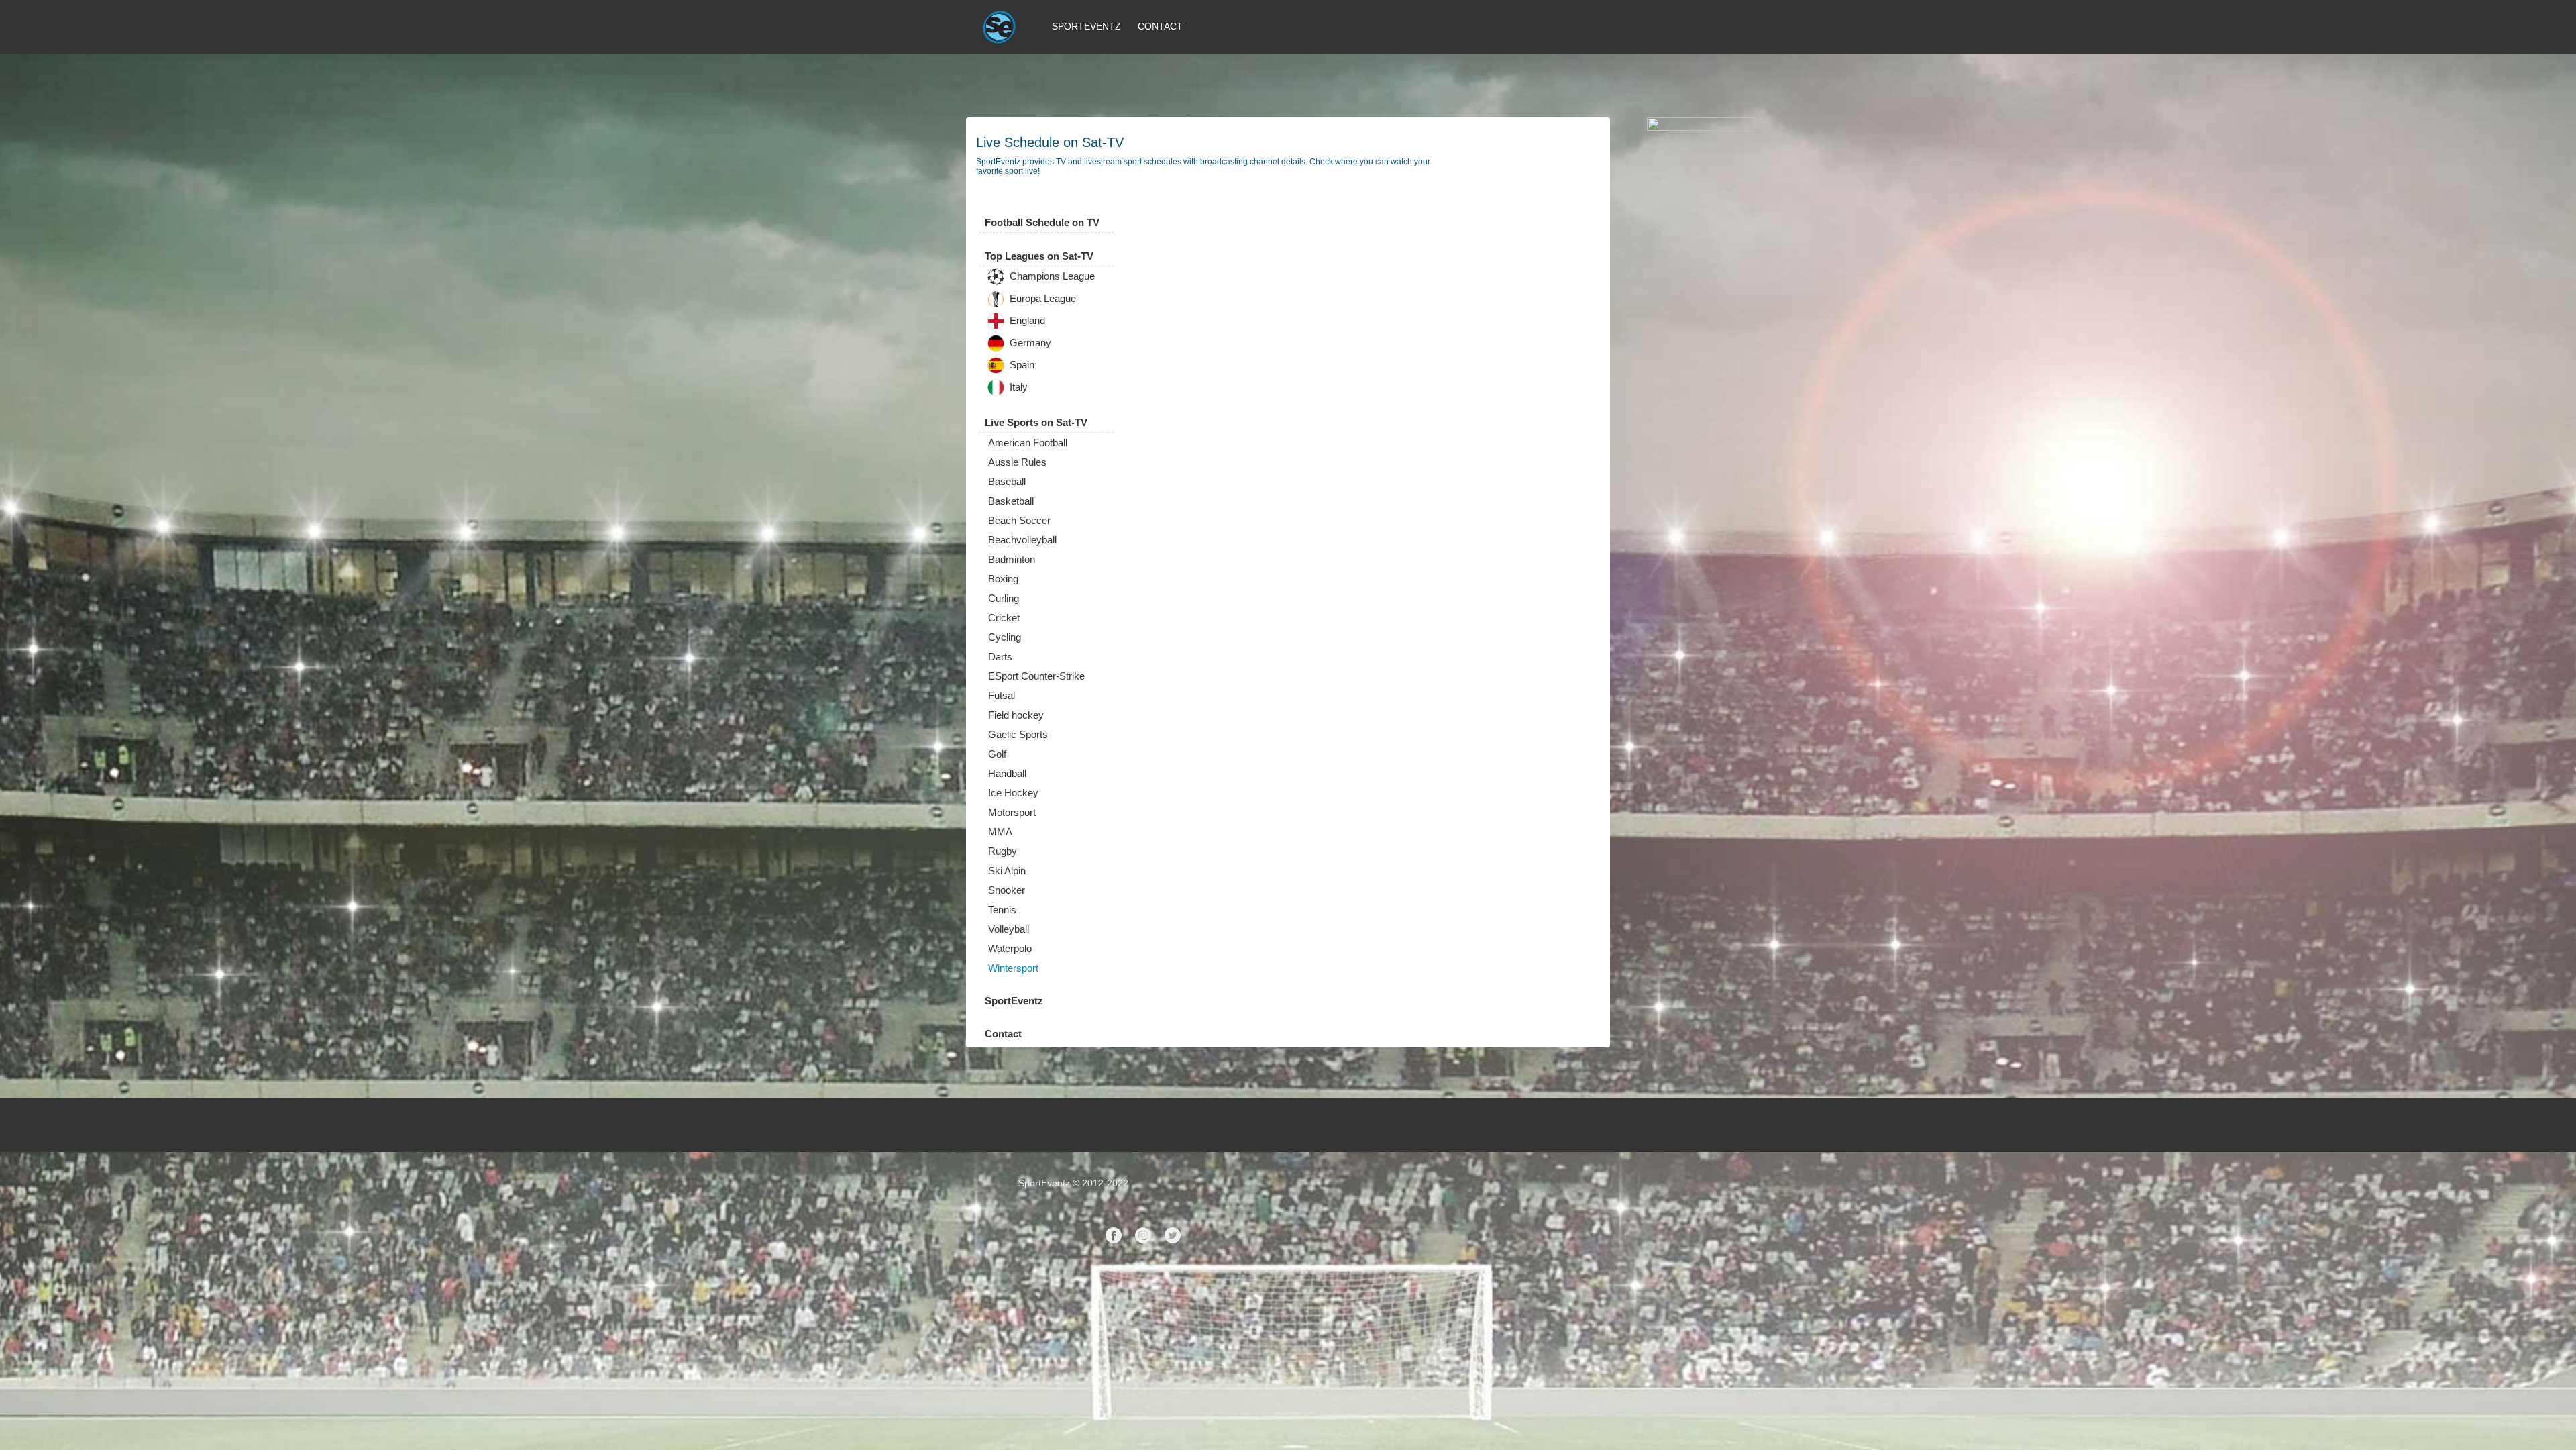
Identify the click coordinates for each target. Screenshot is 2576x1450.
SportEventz (1086, 26)
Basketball (1011, 501)
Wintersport (1013, 968)
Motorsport (1012, 812)
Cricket (1004, 618)
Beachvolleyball (1022, 540)
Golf (997, 754)
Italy (1017, 387)
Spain (1021, 365)
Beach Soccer (1019, 520)
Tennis (1002, 910)
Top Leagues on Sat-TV (1039, 256)
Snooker (1007, 890)
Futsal (1002, 695)
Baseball (1007, 481)
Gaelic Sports (1018, 734)
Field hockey (1016, 715)
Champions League (1051, 277)
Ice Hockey (1013, 793)
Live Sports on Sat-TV (1036, 422)
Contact (1160, 26)
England (1026, 321)
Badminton (1012, 559)
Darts (1000, 657)
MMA (1000, 832)
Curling (1004, 598)
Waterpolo (1010, 948)
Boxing (1003, 579)
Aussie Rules (1017, 462)
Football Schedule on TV (1042, 222)
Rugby (1003, 851)
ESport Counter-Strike (1036, 676)
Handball (1007, 773)
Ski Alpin (1007, 871)
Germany (1029, 343)
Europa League (1041, 299)
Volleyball (1009, 929)
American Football (1028, 443)
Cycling (1005, 637)
